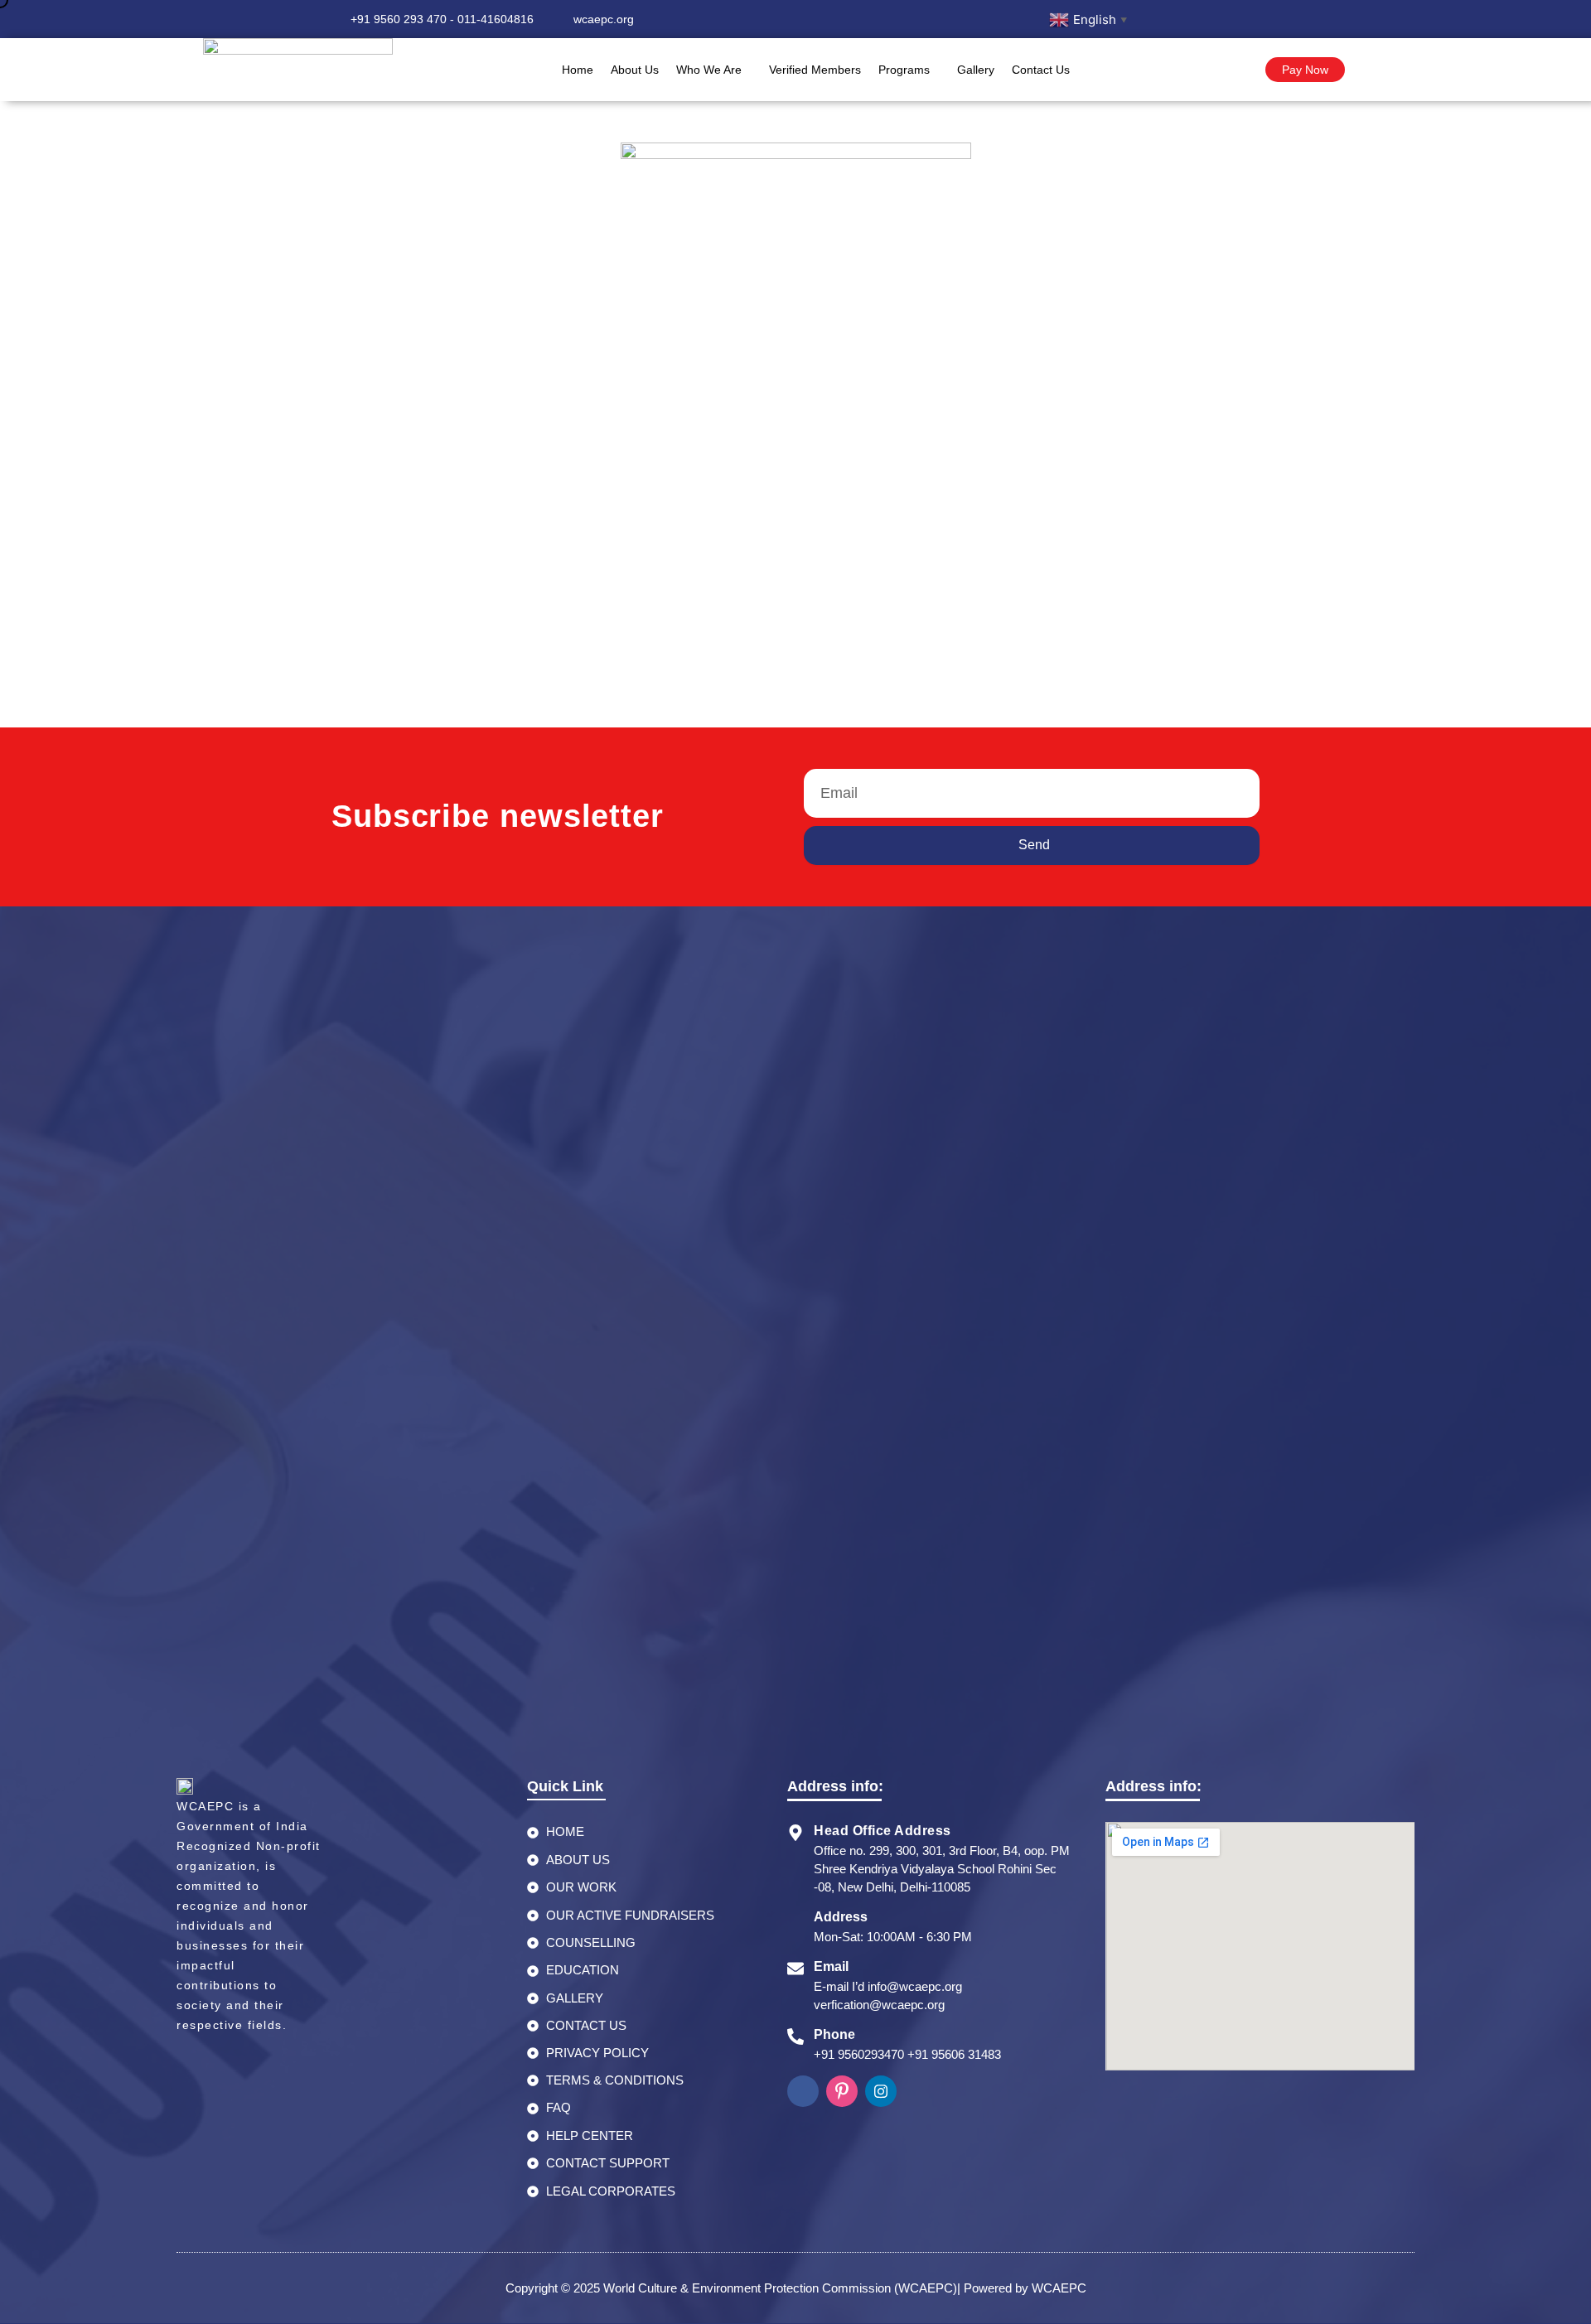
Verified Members (815, 70)
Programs (904, 70)
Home (578, 70)
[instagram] (881, 2091)
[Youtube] (1240, 19)
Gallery (976, 70)
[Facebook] (1173, 19)
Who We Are (709, 70)
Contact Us (1041, 70)
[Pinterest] (842, 2091)
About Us (635, 70)
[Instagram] (1207, 19)
